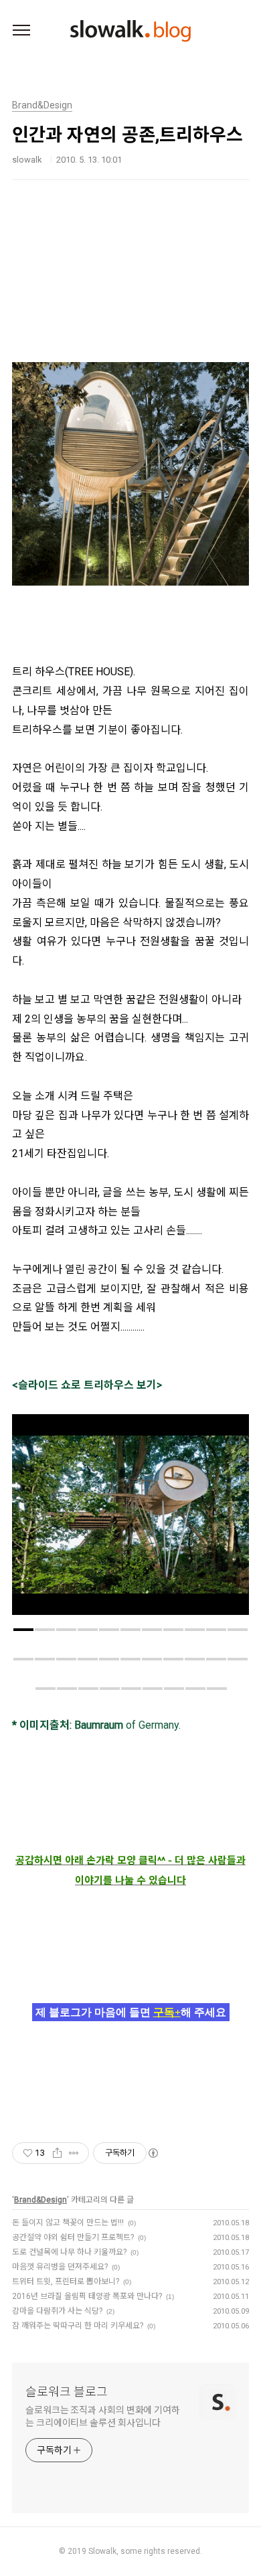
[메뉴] (21, 31)
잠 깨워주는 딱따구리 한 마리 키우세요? (78, 2326)
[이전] (32, 1521)
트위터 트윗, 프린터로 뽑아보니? (66, 2282)
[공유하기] (57, 2153)
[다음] (229, 1521)
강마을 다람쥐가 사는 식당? (57, 2311)
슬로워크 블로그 (67, 2392)
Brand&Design (40, 2200)
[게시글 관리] (74, 2153)
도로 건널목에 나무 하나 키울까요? (69, 2252)
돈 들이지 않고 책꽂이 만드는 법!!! (68, 2223)
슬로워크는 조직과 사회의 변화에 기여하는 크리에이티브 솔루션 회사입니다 (103, 2416)
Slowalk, (103, 2551)
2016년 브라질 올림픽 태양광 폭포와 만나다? (87, 2296)
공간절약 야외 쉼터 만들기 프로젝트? (73, 2237)
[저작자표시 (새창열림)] (153, 2153)
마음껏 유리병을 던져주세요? (60, 2267)
